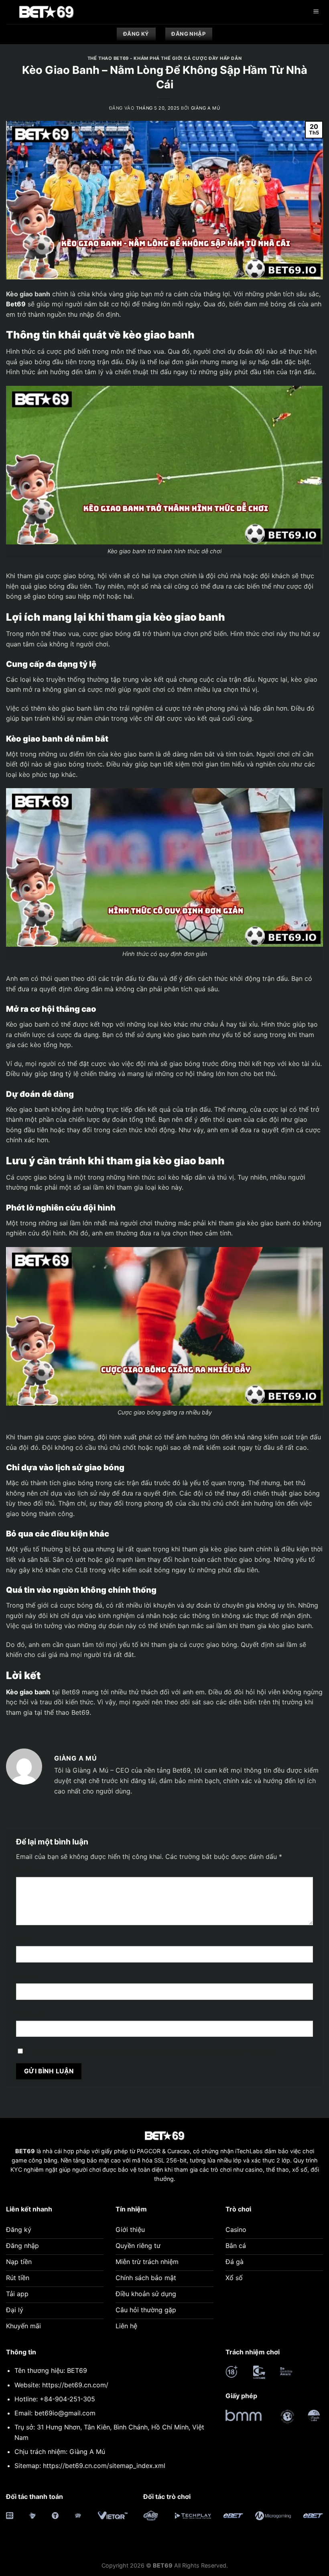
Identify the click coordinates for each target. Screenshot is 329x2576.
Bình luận (31, 1870)
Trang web (31, 2014)
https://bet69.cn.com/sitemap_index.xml (104, 2466)
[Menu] (316, 12)
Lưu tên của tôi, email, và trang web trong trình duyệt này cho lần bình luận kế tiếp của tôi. (154, 2051)
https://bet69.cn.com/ (75, 2385)
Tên (24, 1939)
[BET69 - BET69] (46, 12)
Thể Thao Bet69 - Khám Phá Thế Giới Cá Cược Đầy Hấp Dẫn (164, 58)
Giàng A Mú (206, 108)
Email (26, 1977)
